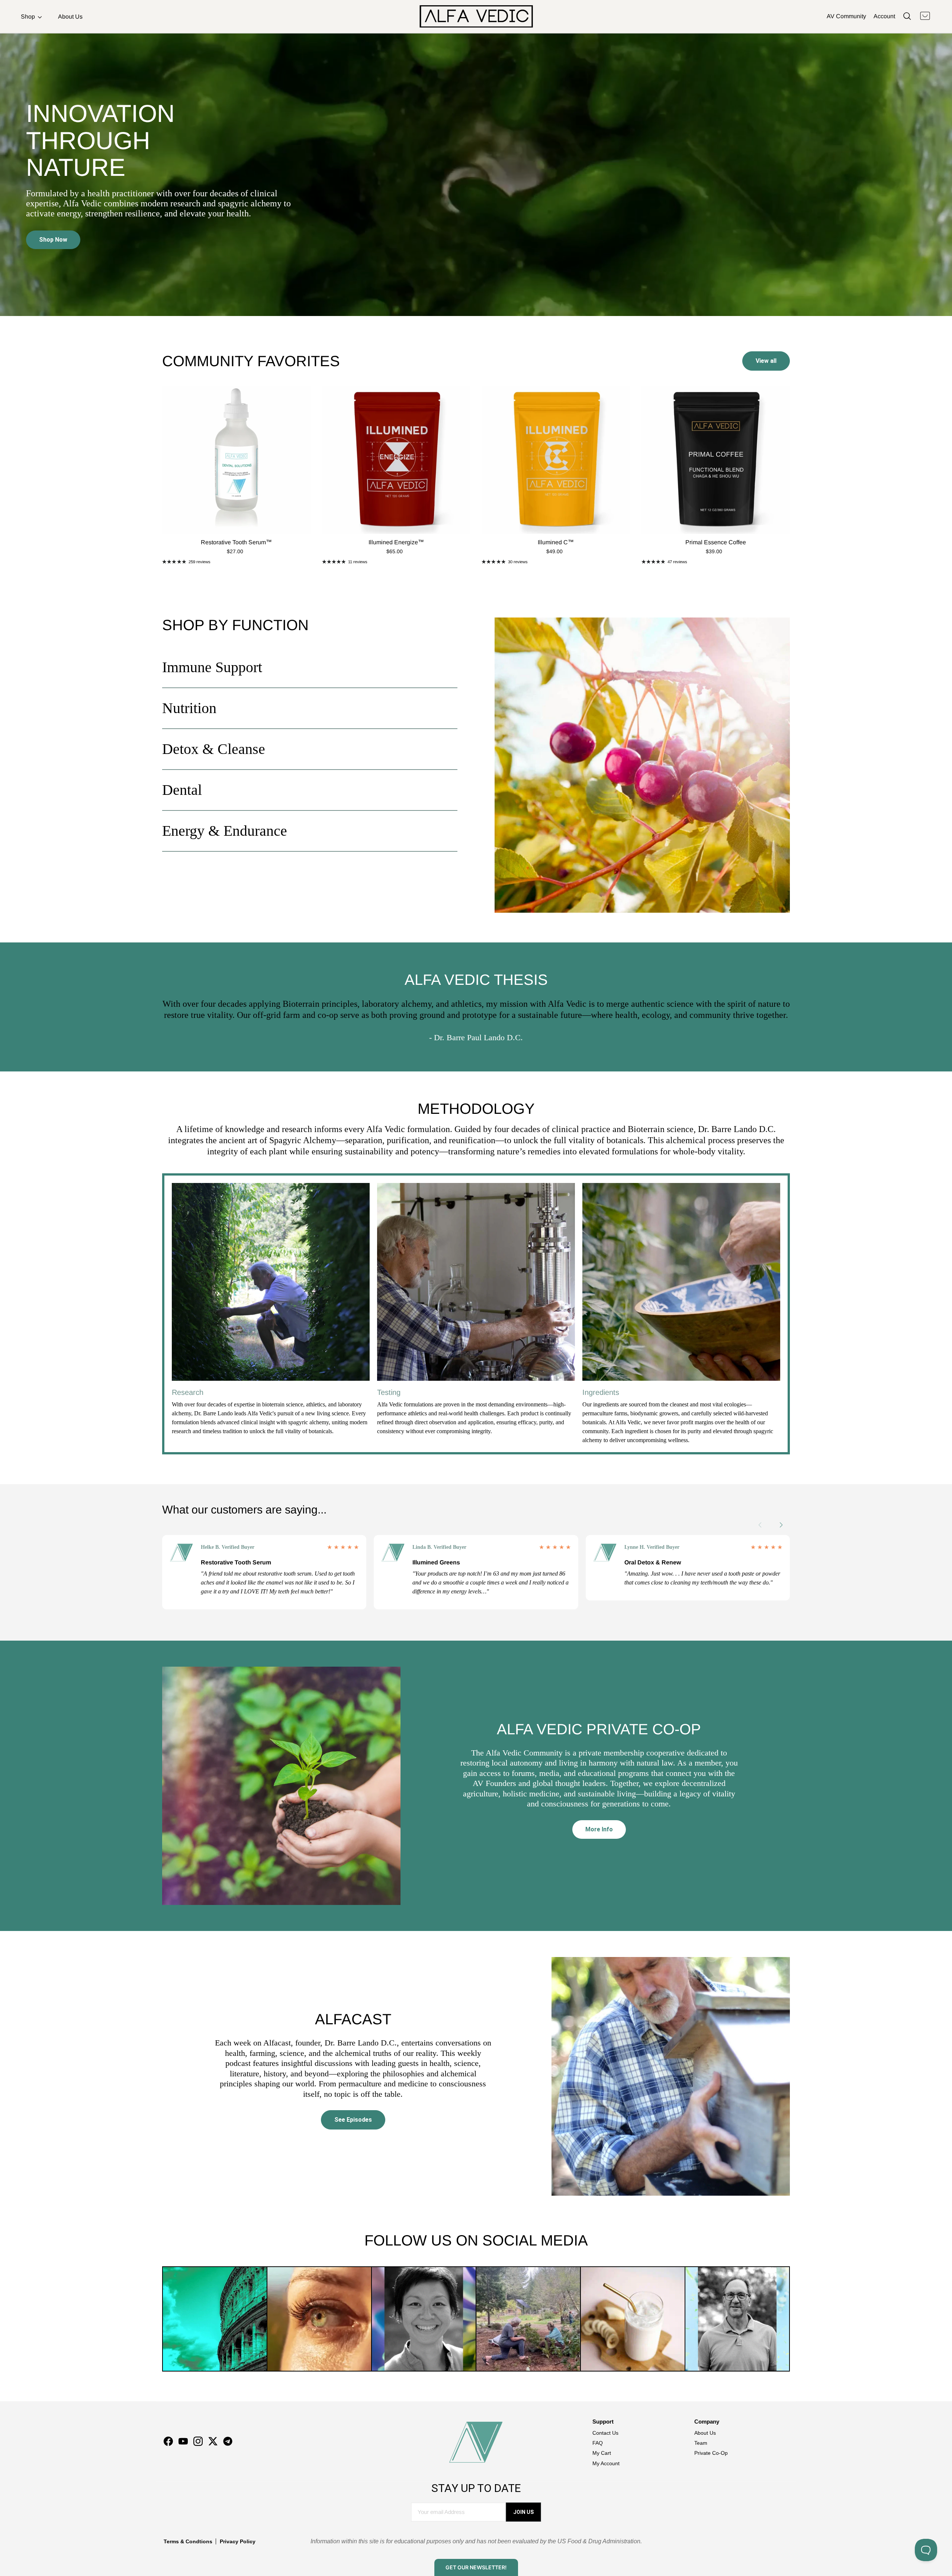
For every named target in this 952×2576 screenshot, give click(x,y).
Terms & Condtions (188, 2541)
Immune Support (212, 667)
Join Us (523, 2512)
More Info (599, 1829)
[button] (785, 1525)
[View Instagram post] (215, 2319)
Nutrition (189, 708)
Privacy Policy (238, 2541)
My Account (606, 2463)
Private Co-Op (711, 2453)
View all (766, 361)
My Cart (602, 2453)
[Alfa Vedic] (476, 16)
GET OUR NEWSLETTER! (476, 2567)
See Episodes (353, 2120)
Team (701, 2443)
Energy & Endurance (225, 831)
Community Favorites (251, 361)
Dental (182, 790)
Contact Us (605, 2433)
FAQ (598, 2443)
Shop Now (53, 240)
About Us (70, 17)
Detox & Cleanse (214, 749)
